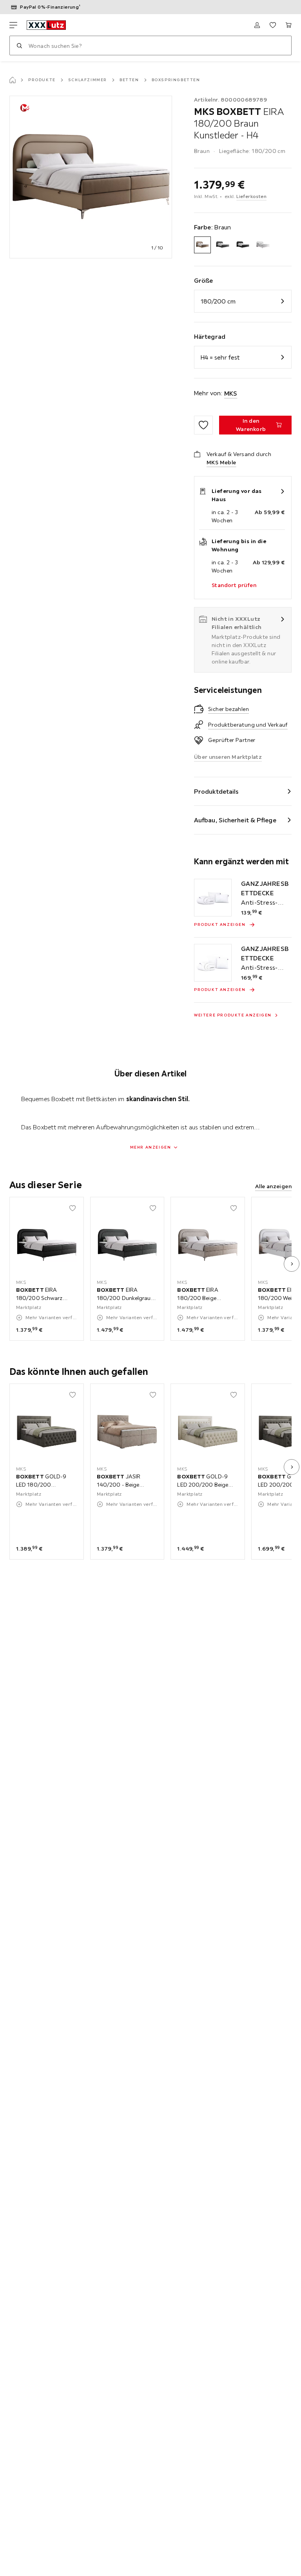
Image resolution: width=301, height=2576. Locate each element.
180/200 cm (218, 301)
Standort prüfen (234, 585)
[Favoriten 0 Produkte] (273, 25)
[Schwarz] (243, 245)
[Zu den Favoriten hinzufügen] (203, 425)
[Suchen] (19, 45)
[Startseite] (13, 80)
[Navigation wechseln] (13, 25)
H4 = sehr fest (220, 357)
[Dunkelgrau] (222, 245)
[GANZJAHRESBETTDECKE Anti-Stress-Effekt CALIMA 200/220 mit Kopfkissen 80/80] (213, 963)
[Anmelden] (257, 25)
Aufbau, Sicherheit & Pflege (235, 820)
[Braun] (202, 245)
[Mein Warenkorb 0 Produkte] (288, 25)
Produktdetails (216, 791)
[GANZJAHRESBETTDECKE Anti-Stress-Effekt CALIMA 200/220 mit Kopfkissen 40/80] (213, 898)
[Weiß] (263, 245)
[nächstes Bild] (292, 1264)
